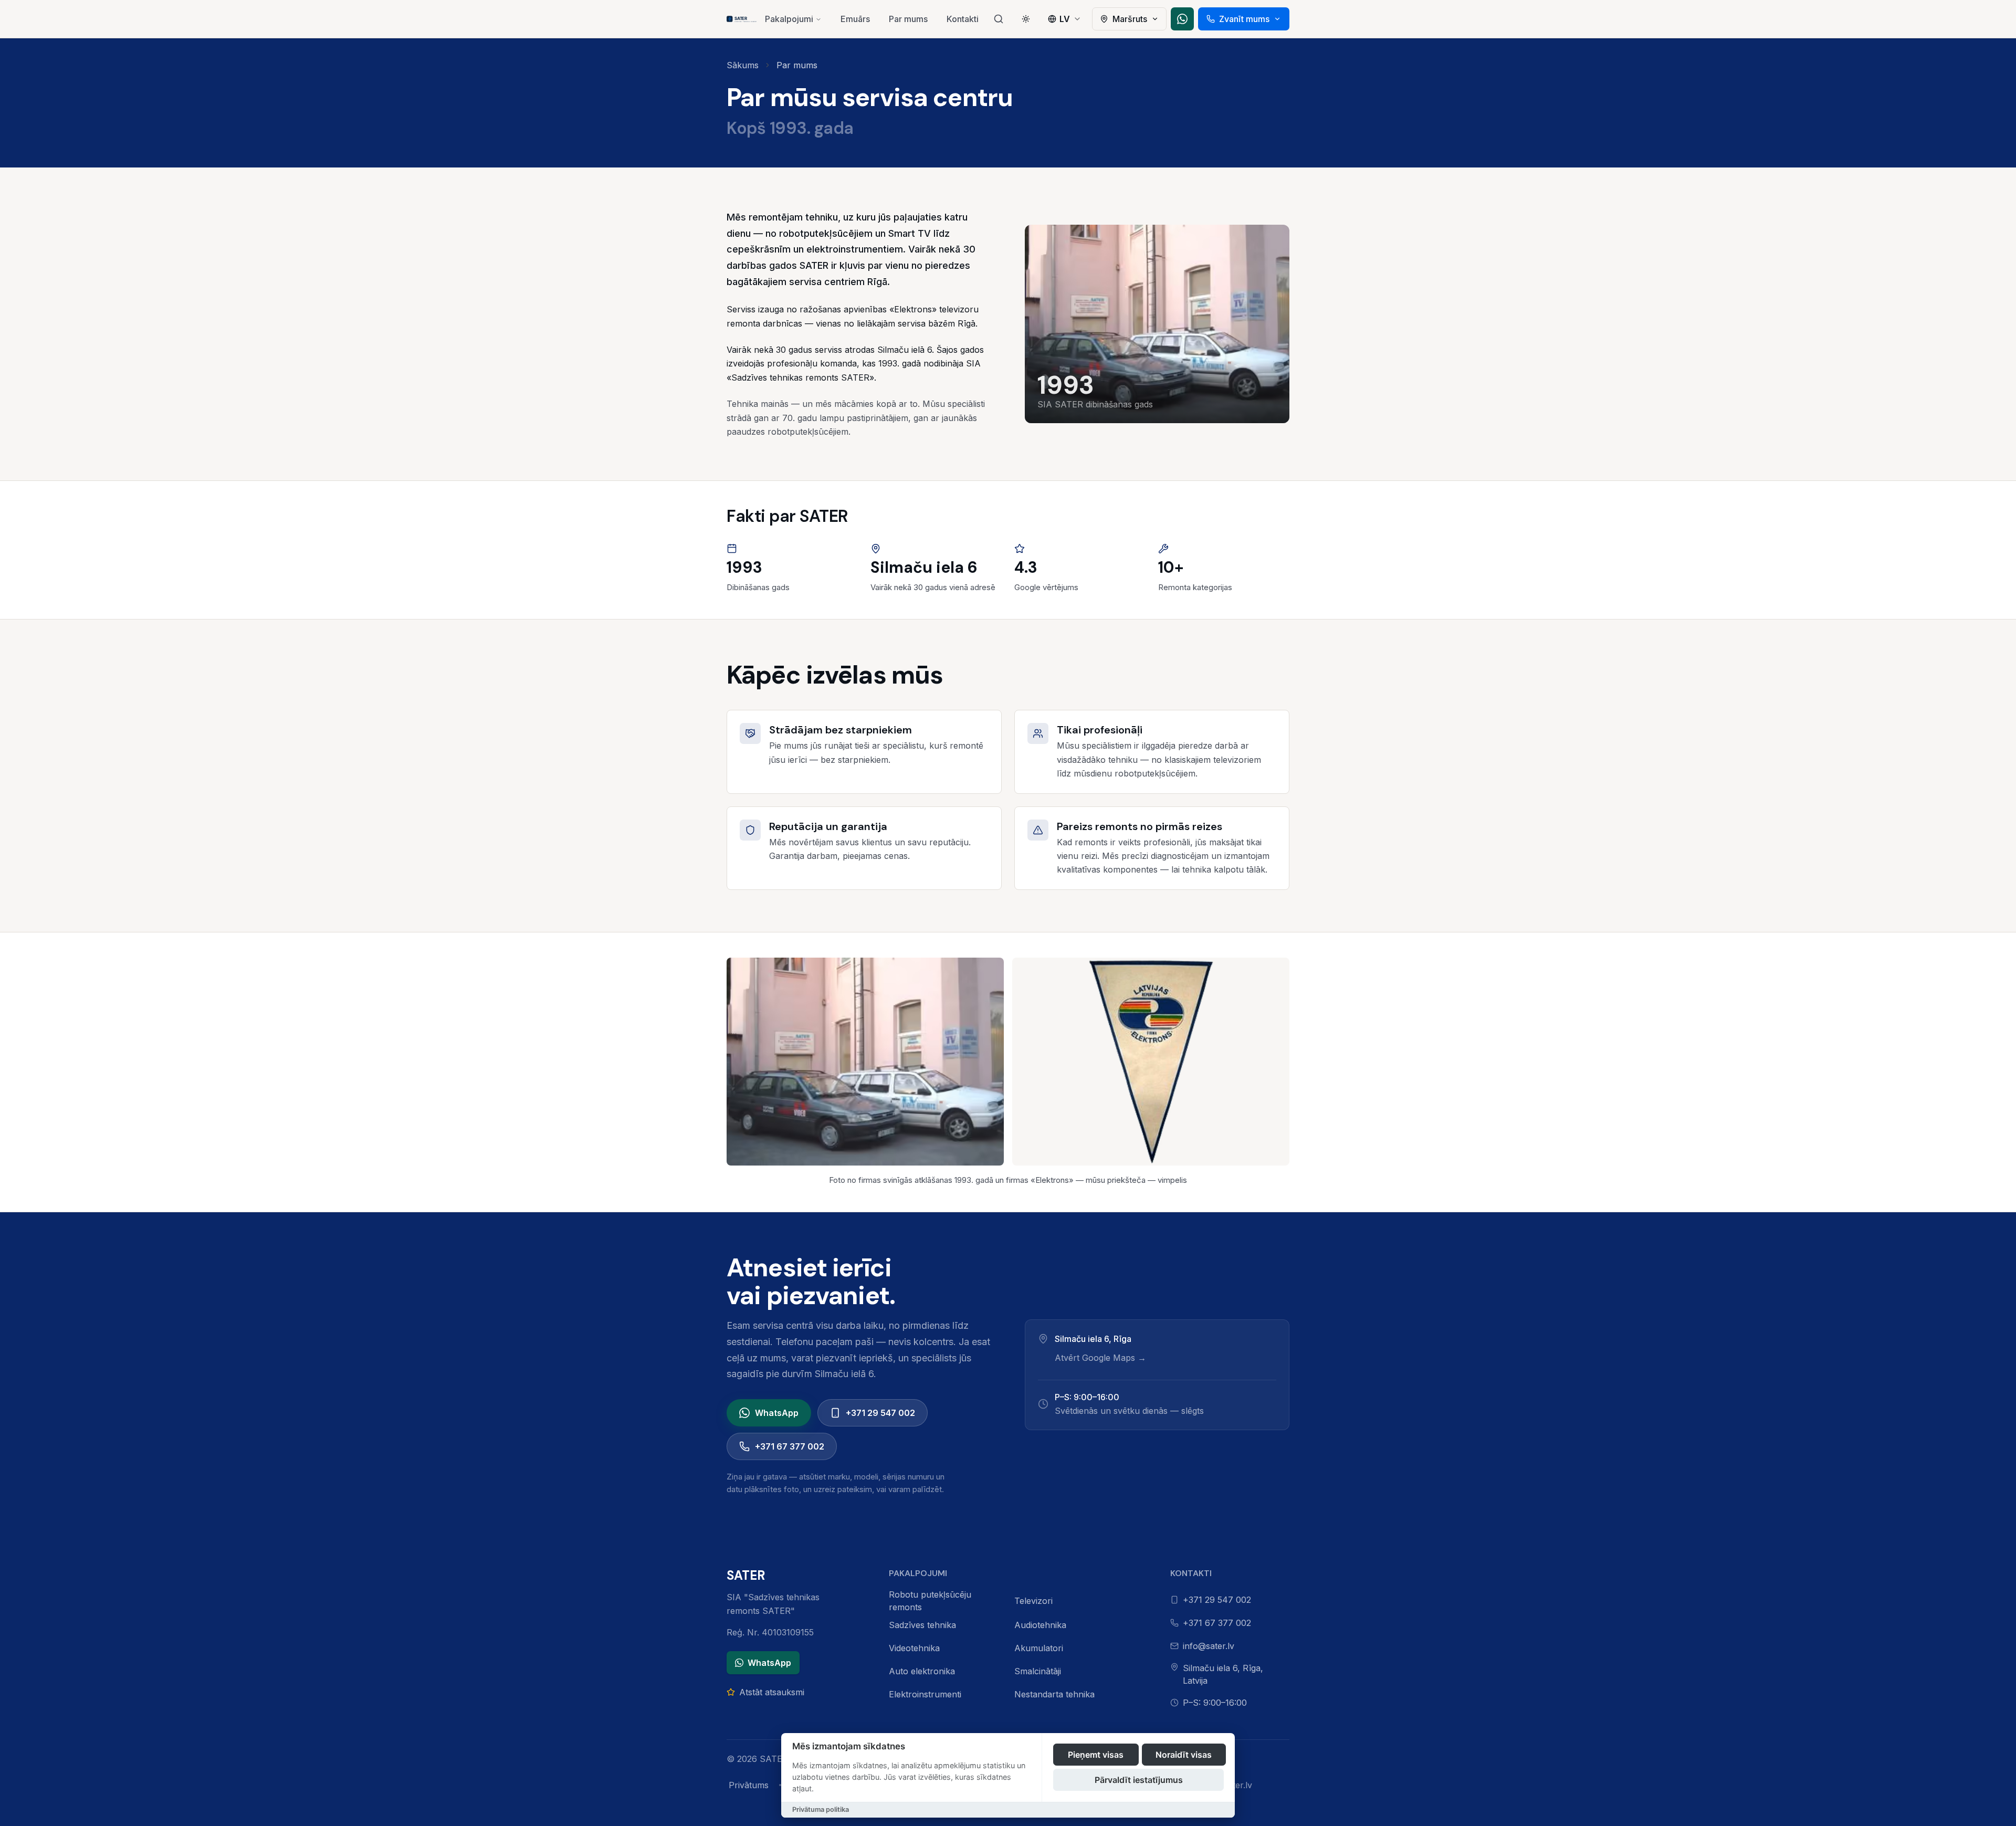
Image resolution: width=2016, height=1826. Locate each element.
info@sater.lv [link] (1209, 1646)
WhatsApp (777, 1413)
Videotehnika (914, 1648)
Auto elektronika (922, 1671)
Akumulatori (1039, 1648)
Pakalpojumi (789, 19)
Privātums (749, 1785)
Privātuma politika (821, 1809)
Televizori (1033, 1601)
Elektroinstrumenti (925, 1694)
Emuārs (855, 19)
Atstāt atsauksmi (772, 1692)
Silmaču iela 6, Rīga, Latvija (1223, 1674)
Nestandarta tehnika (1054, 1694)
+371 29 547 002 (880, 1413)
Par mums (908, 19)
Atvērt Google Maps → (1100, 1358)
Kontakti (963, 19)
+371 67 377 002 (790, 1446)
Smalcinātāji (1038, 1671)
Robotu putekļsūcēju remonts (930, 1601)
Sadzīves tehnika (922, 1625)
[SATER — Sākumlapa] (742, 19)
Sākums (743, 65)
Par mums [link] (797, 65)
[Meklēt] (999, 19)
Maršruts (1130, 19)
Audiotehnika (1040, 1625)
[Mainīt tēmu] (1026, 19)
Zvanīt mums (1244, 19)
